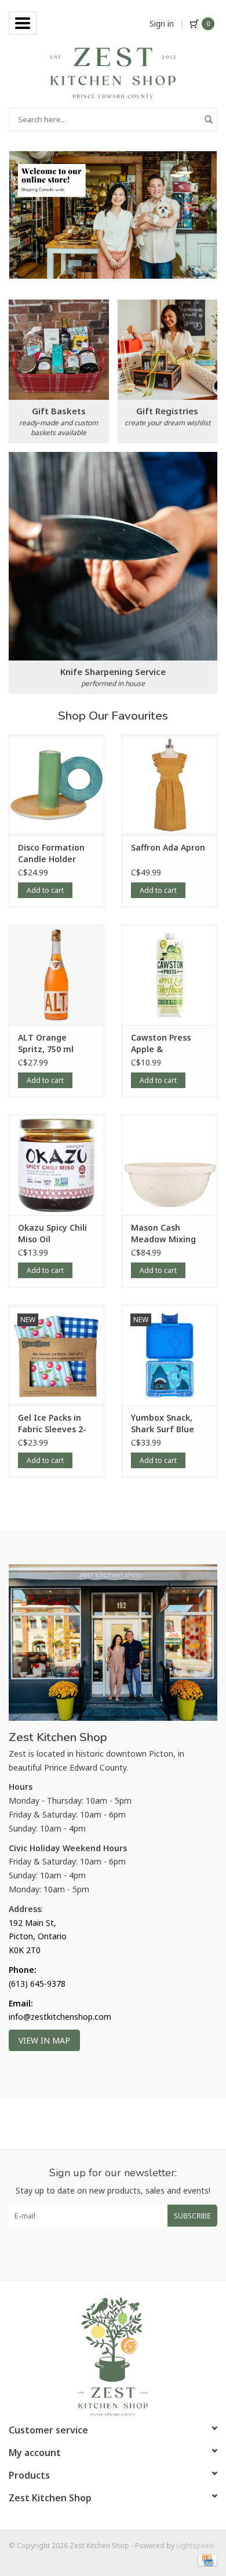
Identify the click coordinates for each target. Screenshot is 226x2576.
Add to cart (45, 890)
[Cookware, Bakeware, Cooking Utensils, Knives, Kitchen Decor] (113, 72)
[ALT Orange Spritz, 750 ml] (57, 975)
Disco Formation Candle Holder (51, 853)
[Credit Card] (205, 2560)
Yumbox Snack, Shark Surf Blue (163, 1423)
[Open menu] (23, 23)
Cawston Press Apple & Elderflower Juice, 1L (166, 1043)
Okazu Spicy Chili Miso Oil (52, 1233)
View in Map (44, 2040)
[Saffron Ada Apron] (170, 785)
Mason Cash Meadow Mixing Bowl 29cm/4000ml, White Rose (163, 1234)
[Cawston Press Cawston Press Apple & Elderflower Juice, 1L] (170, 975)
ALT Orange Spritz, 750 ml (46, 1043)
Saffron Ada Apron (168, 847)
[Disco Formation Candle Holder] (57, 785)
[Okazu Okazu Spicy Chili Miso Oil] (57, 1165)
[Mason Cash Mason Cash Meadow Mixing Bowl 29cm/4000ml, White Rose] (170, 1165)
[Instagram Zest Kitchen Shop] (123, 2253)
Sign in (162, 23)
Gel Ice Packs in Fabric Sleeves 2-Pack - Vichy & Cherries (52, 1424)
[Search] (209, 119)
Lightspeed (195, 2546)
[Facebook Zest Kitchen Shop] (103, 2253)
